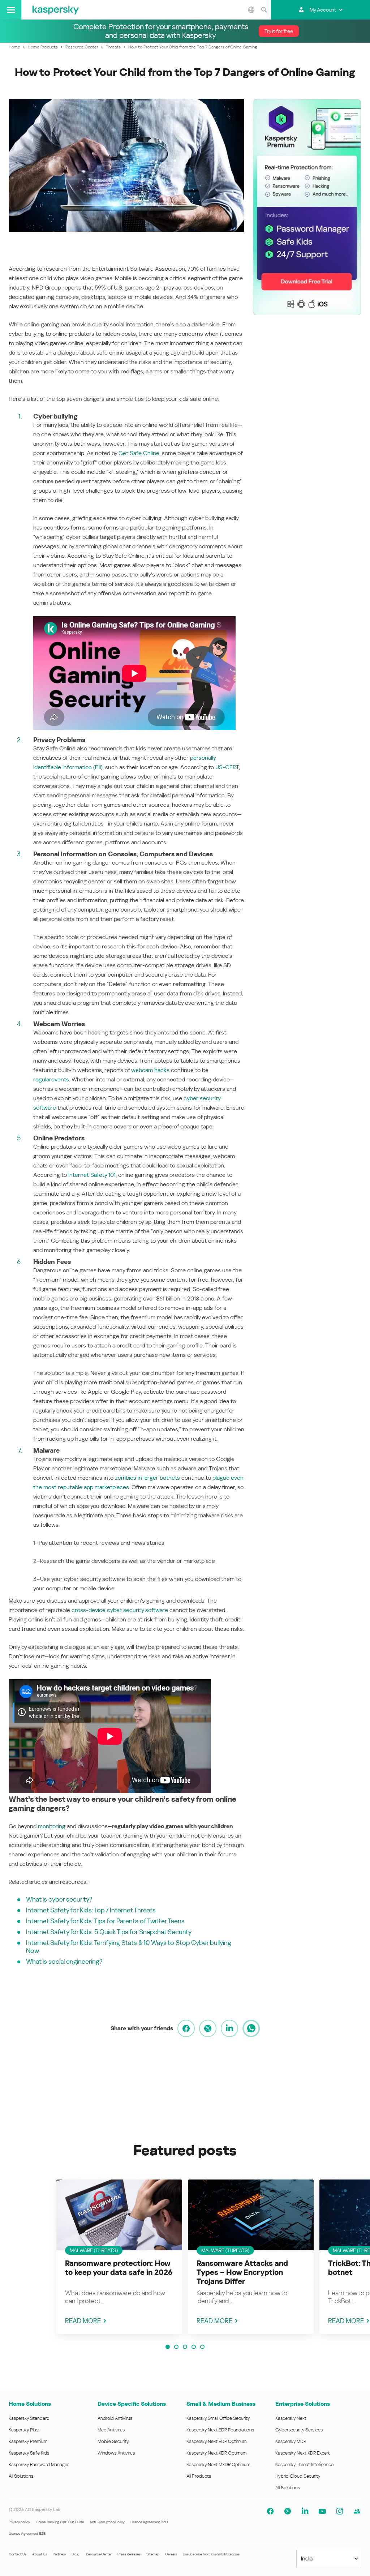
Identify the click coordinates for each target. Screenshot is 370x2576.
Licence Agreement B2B (27, 2534)
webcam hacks (150, 1070)
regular (42, 1079)
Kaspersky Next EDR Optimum (216, 2441)
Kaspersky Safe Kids (29, 2453)
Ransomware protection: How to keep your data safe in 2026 (119, 2268)
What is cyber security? (59, 1899)
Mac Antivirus (111, 2430)
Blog (75, 2554)
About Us (40, 2554)
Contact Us (18, 2554)
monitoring (52, 1826)
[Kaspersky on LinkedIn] (305, 2511)
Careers (171, 2554)
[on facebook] (186, 2028)
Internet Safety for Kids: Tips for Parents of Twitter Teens (105, 1921)
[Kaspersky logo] (56, 10)
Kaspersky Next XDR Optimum (216, 2453)
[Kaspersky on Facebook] (270, 2511)
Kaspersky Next (291, 2418)
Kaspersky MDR (291, 2441)
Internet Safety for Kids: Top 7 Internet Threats (91, 1910)
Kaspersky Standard (29, 2418)
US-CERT (227, 767)
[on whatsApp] (251, 2028)
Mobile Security (113, 2441)
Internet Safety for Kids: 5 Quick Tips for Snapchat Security (109, 1932)
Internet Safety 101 (92, 1175)
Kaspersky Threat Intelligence (304, 2464)
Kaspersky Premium (28, 2441)
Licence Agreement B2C (149, 2522)
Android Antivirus (115, 2418)
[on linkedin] (229, 2028)
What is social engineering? (64, 1961)
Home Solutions (30, 2404)
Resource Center (99, 2554)
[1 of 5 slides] (168, 2347)
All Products (199, 2476)
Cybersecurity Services (299, 2430)
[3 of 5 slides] (185, 2347)
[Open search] (264, 10)
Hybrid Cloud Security (298, 2476)
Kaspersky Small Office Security (218, 2418)
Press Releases (129, 2554)
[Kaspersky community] (357, 2511)
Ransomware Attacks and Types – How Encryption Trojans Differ (242, 2272)
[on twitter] (208, 2028)
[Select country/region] (251, 10)
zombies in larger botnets (147, 1478)
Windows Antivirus (116, 2453)
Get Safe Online (139, 453)
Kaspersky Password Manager (39, 2464)
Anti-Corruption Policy (107, 2522)
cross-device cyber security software (120, 1610)
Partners (59, 2554)
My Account (323, 10)
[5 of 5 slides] (202, 2347)
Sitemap (153, 2554)
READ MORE (83, 2321)
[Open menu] (11, 10)
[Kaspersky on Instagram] (340, 2511)
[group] (119, 2257)
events (60, 1079)
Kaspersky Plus (23, 2430)
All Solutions (21, 2476)
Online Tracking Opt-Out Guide (60, 2522)
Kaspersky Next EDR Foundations (220, 2430)
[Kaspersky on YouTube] (322, 2511)
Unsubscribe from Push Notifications (211, 2554)
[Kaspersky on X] (288, 2511)
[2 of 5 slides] (176, 2347)
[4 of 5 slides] (194, 2347)
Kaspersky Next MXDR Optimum (218, 2464)
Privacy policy (19, 2522)
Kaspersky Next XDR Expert (303, 2453)
